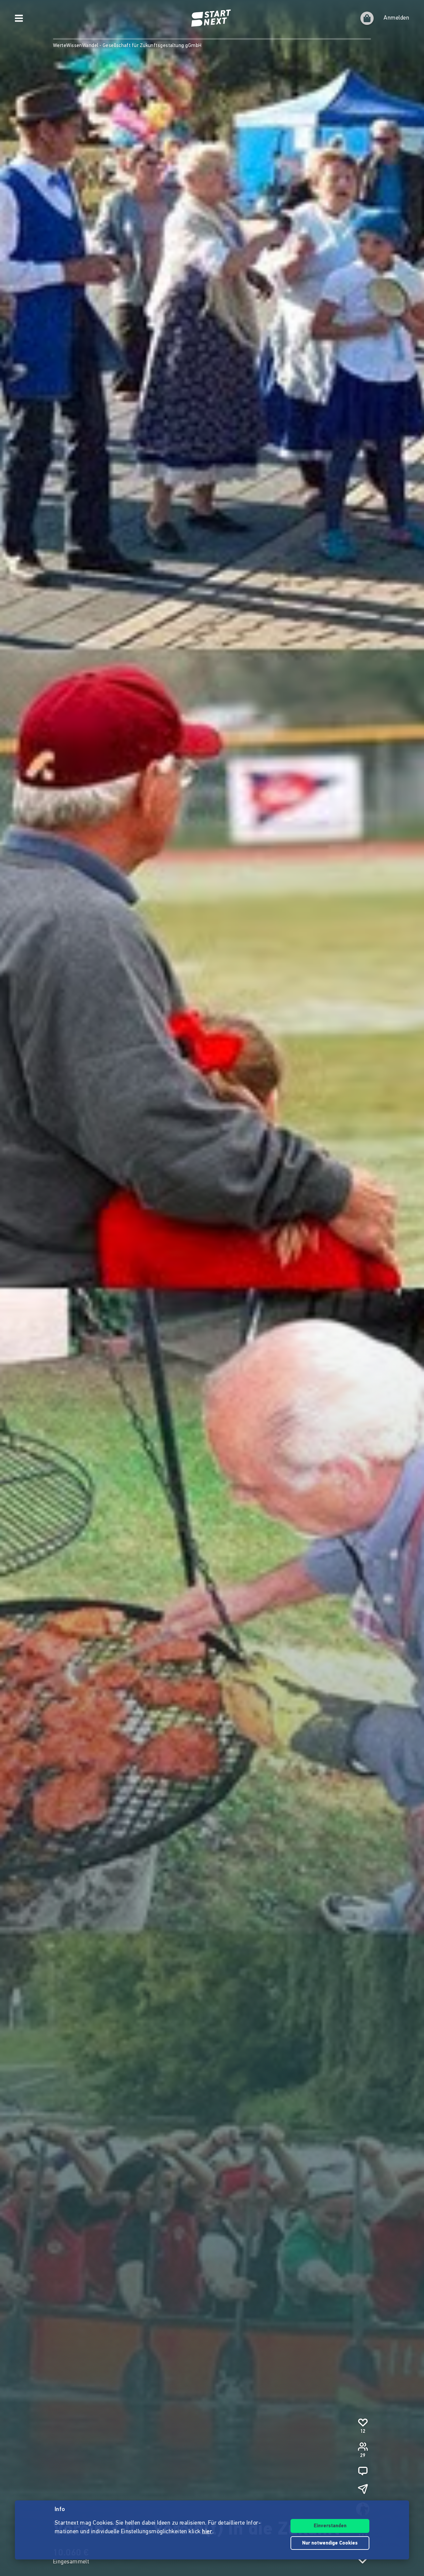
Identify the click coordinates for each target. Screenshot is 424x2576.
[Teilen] (363, 2489)
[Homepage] (212, 18)
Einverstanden (330, 2526)
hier (207, 2532)
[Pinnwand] (363, 2471)
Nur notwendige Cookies (330, 2543)
